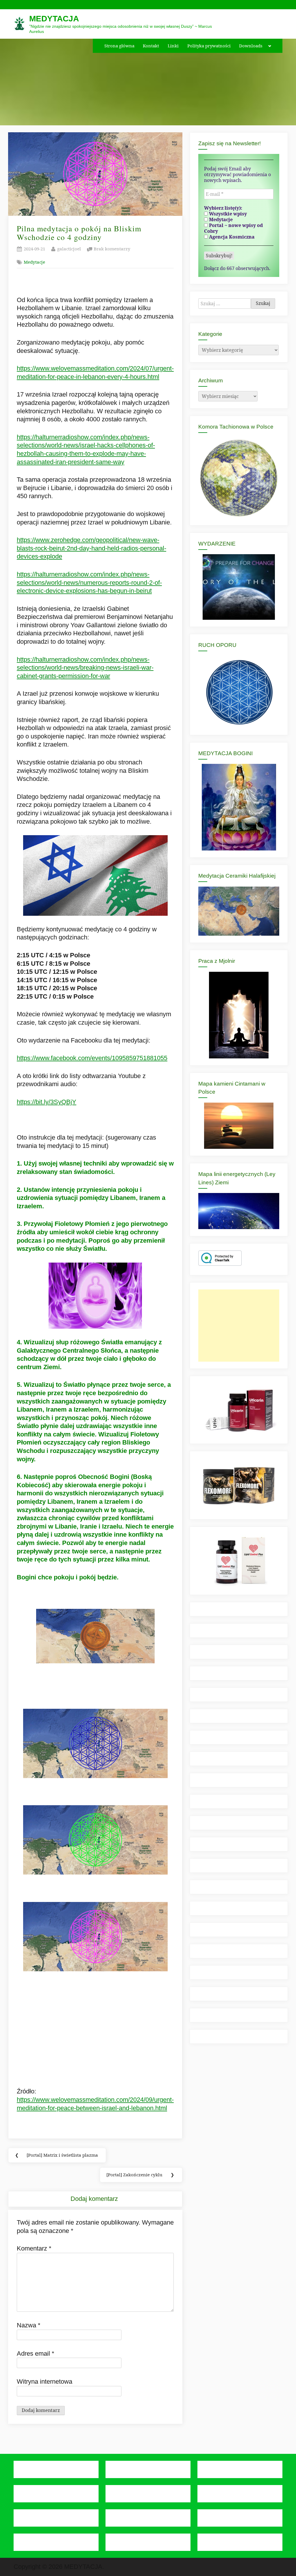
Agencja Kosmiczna (231, 237)
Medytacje (34, 262)
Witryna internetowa (45, 2382)
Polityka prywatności (209, 46)
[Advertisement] (239, 1326)
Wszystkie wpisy (227, 214)
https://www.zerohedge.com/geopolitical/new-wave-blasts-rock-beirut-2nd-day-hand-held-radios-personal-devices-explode (91, 548)
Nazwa (29, 2325)
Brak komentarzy (112, 249)
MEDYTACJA (54, 19)
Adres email (36, 2353)
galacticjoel (69, 249)
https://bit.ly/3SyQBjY (47, 1102)
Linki (173, 46)
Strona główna (119, 46)
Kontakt (151, 46)
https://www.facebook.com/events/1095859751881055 (92, 1058)
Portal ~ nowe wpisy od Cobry (233, 228)
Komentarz (34, 2248)
